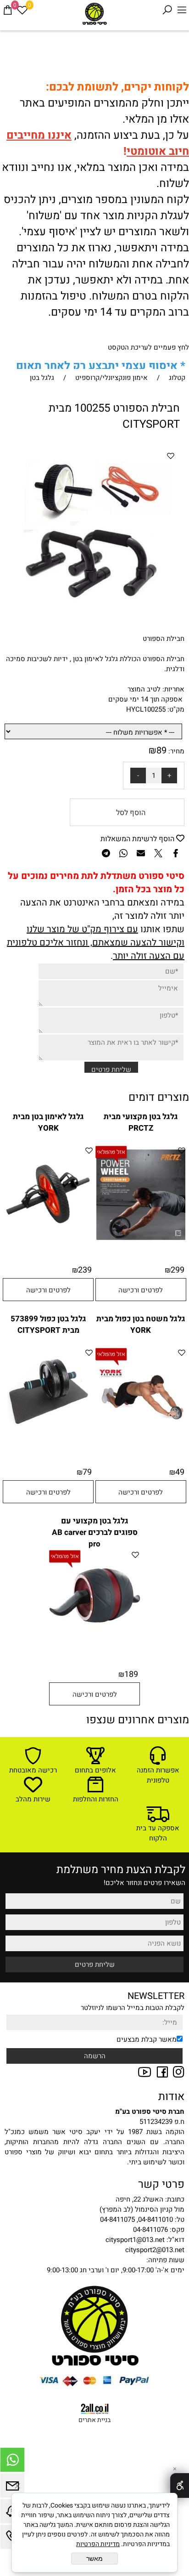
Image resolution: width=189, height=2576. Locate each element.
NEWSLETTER (156, 1996)
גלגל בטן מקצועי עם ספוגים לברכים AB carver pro (95, 1532)
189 (131, 1674)
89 (161, 750)
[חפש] (167, 10)
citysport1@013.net (135, 2240)
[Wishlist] (22, 10)
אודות (171, 2097)
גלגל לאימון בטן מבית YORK (48, 1122)
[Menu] (182, 10)
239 (85, 1270)
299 (178, 1270)
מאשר (94, 2559)
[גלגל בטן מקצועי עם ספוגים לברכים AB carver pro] (94, 1638)
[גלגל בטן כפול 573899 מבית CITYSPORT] (48, 1436)
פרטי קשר (161, 2184)
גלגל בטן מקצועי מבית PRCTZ (141, 1122)
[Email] (12, 2488)
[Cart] (7, 10)
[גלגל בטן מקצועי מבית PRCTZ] (141, 1241)
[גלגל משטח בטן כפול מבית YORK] (141, 1436)
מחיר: (175, 751)
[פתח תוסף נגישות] (180, 2485)
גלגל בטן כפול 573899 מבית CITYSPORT (48, 1325)
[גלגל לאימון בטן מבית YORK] (48, 1241)
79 (87, 1472)
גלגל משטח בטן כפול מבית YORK (141, 1325)
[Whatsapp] (12, 2462)
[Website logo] (94, 14)
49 (180, 1472)
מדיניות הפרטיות (98, 2544)
